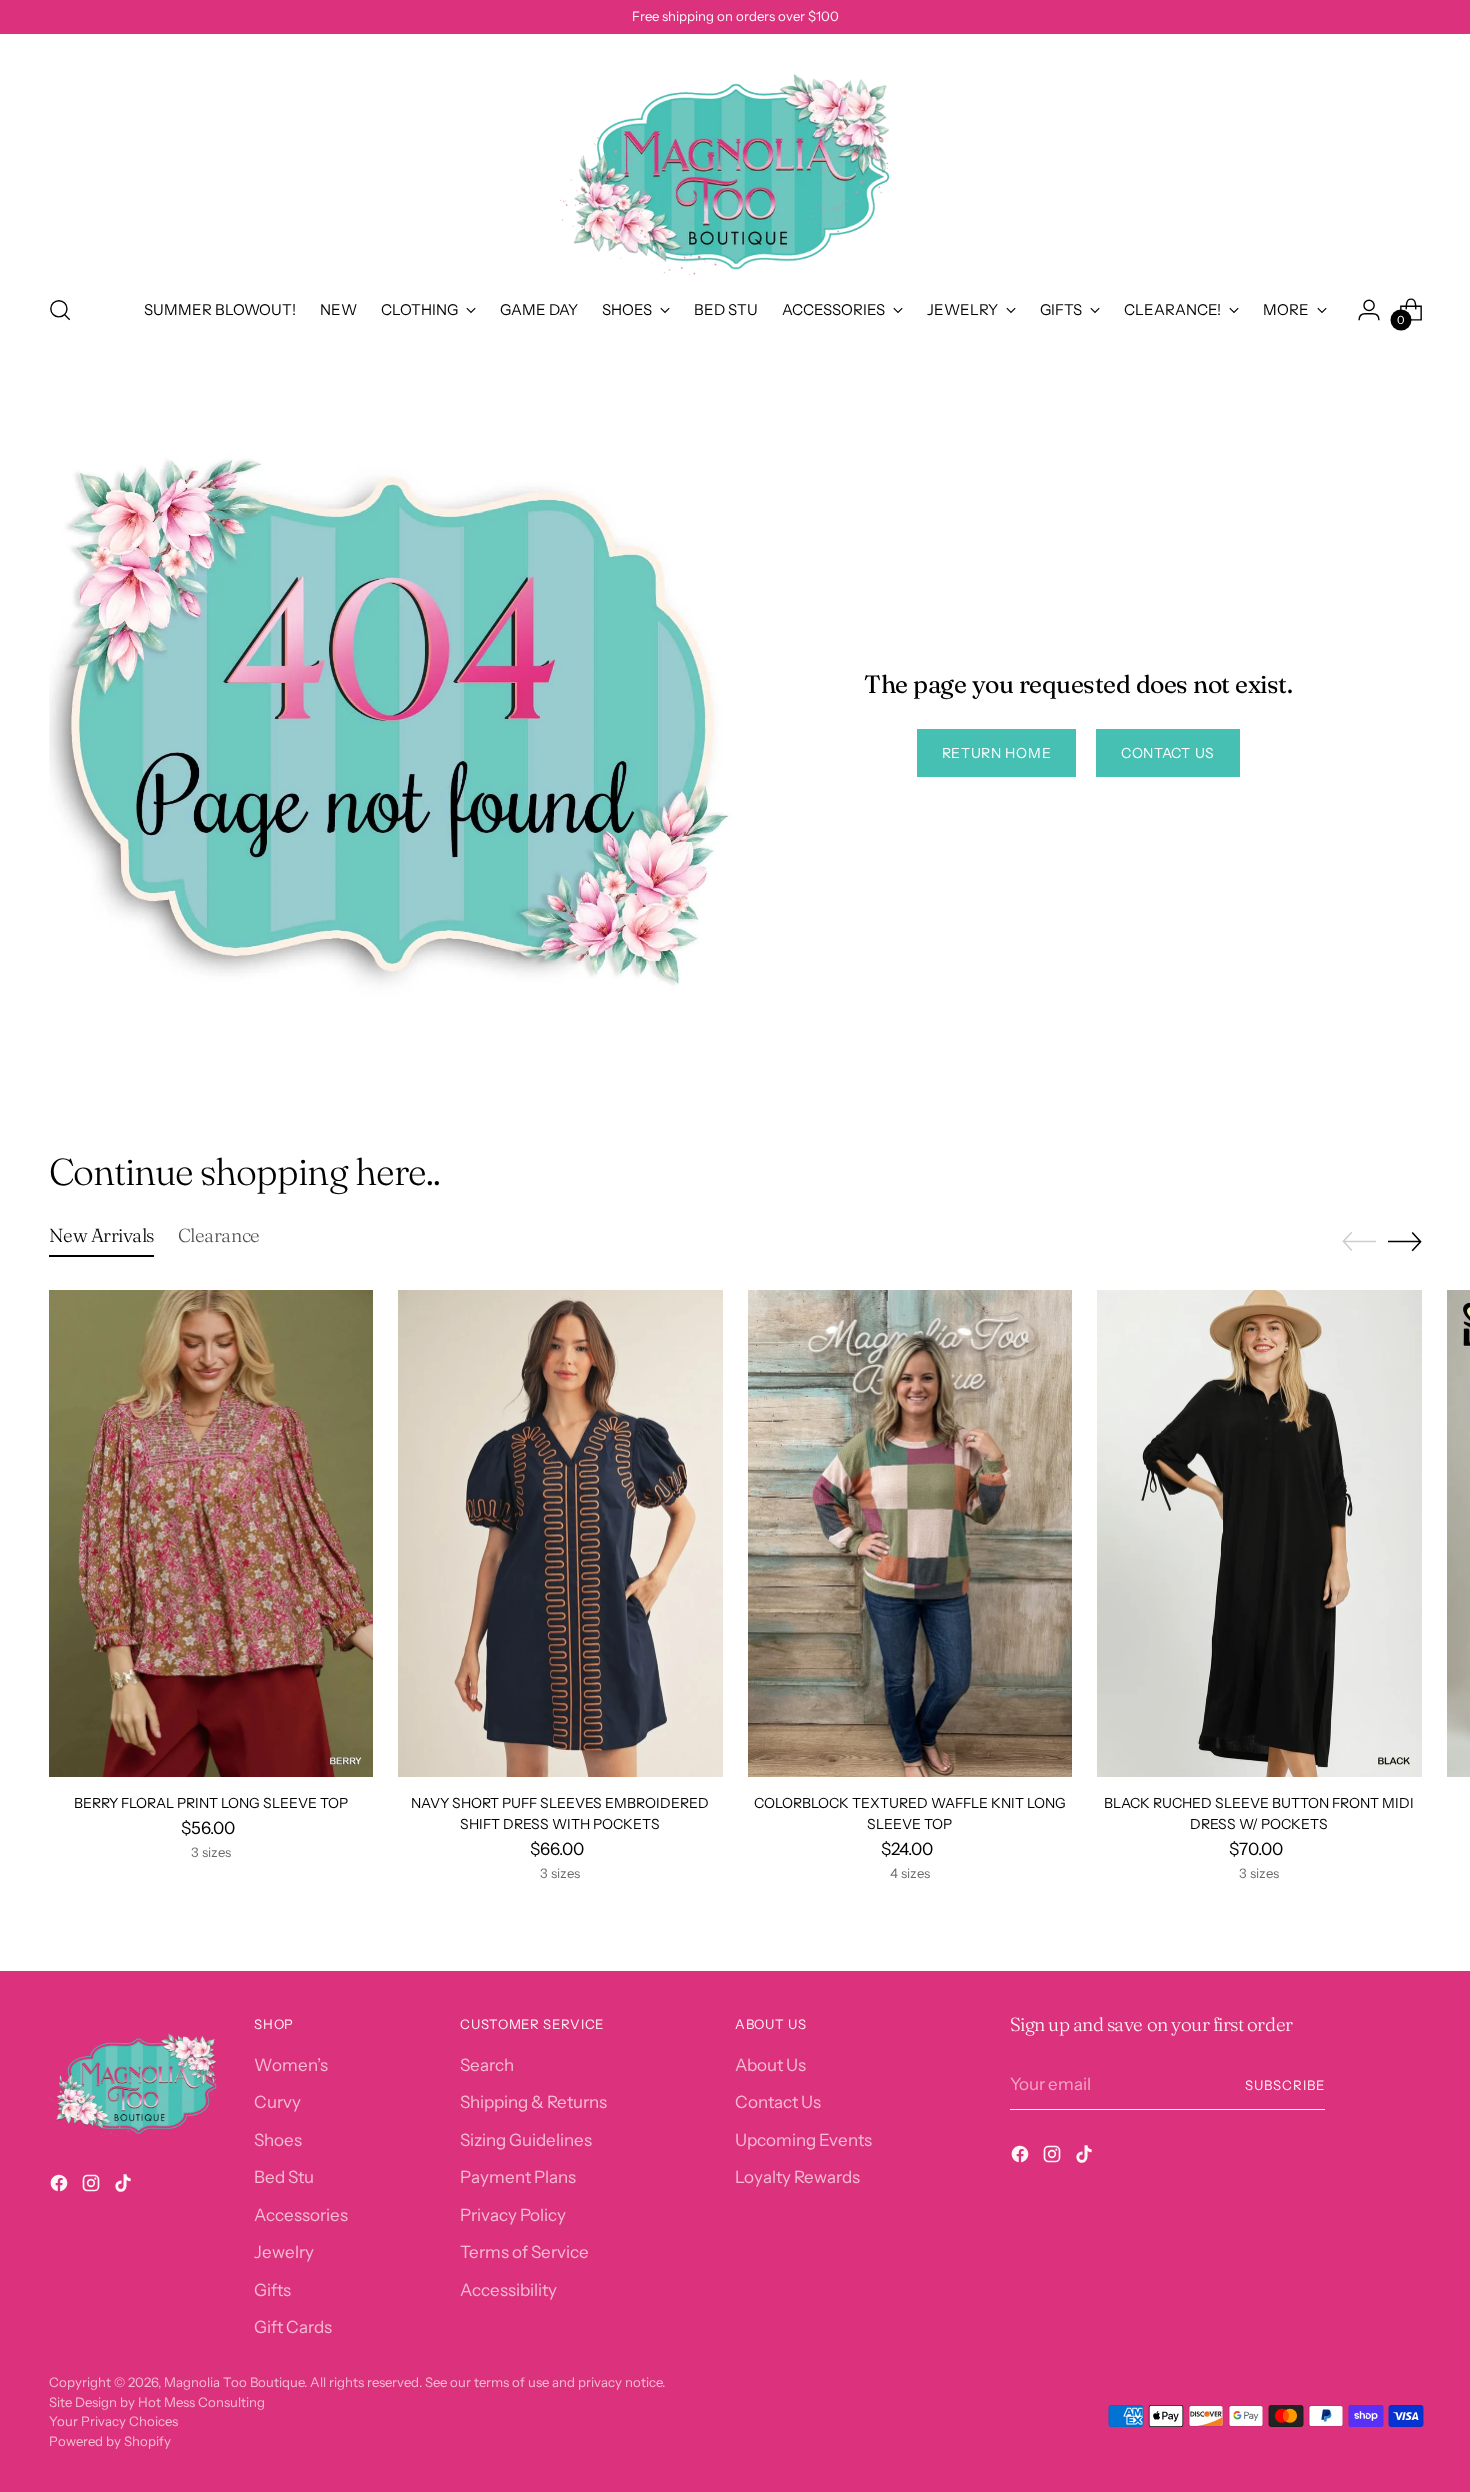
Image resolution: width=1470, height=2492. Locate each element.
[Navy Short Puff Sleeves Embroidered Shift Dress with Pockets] (560, 1533)
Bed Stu (284, 2177)
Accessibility (508, 2290)
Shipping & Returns (533, 2102)
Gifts (272, 2290)
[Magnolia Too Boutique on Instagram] (93, 2187)
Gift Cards (293, 2327)
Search (487, 2065)
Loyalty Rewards (797, 2177)
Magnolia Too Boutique (234, 2382)
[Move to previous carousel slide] (1359, 1242)
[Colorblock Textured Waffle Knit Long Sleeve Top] (910, 1533)
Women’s (291, 2065)
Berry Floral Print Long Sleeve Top (211, 1803)
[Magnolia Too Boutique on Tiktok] (125, 2187)
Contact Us (778, 2102)
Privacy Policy (513, 2215)
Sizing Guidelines (526, 2140)
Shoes (278, 2140)
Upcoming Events (803, 2140)
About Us (770, 2065)
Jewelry (284, 2252)
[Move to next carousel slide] (1405, 1241)
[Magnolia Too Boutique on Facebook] (61, 2187)
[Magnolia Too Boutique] (735, 161)
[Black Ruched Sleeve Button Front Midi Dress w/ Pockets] (1259, 1533)
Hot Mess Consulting (201, 2402)
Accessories (301, 2215)
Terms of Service (524, 2252)
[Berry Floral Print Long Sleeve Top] (211, 1533)
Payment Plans (518, 2177)
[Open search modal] (60, 310)
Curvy (277, 2102)
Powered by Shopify (110, 2441)
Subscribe (1285, 2085)
